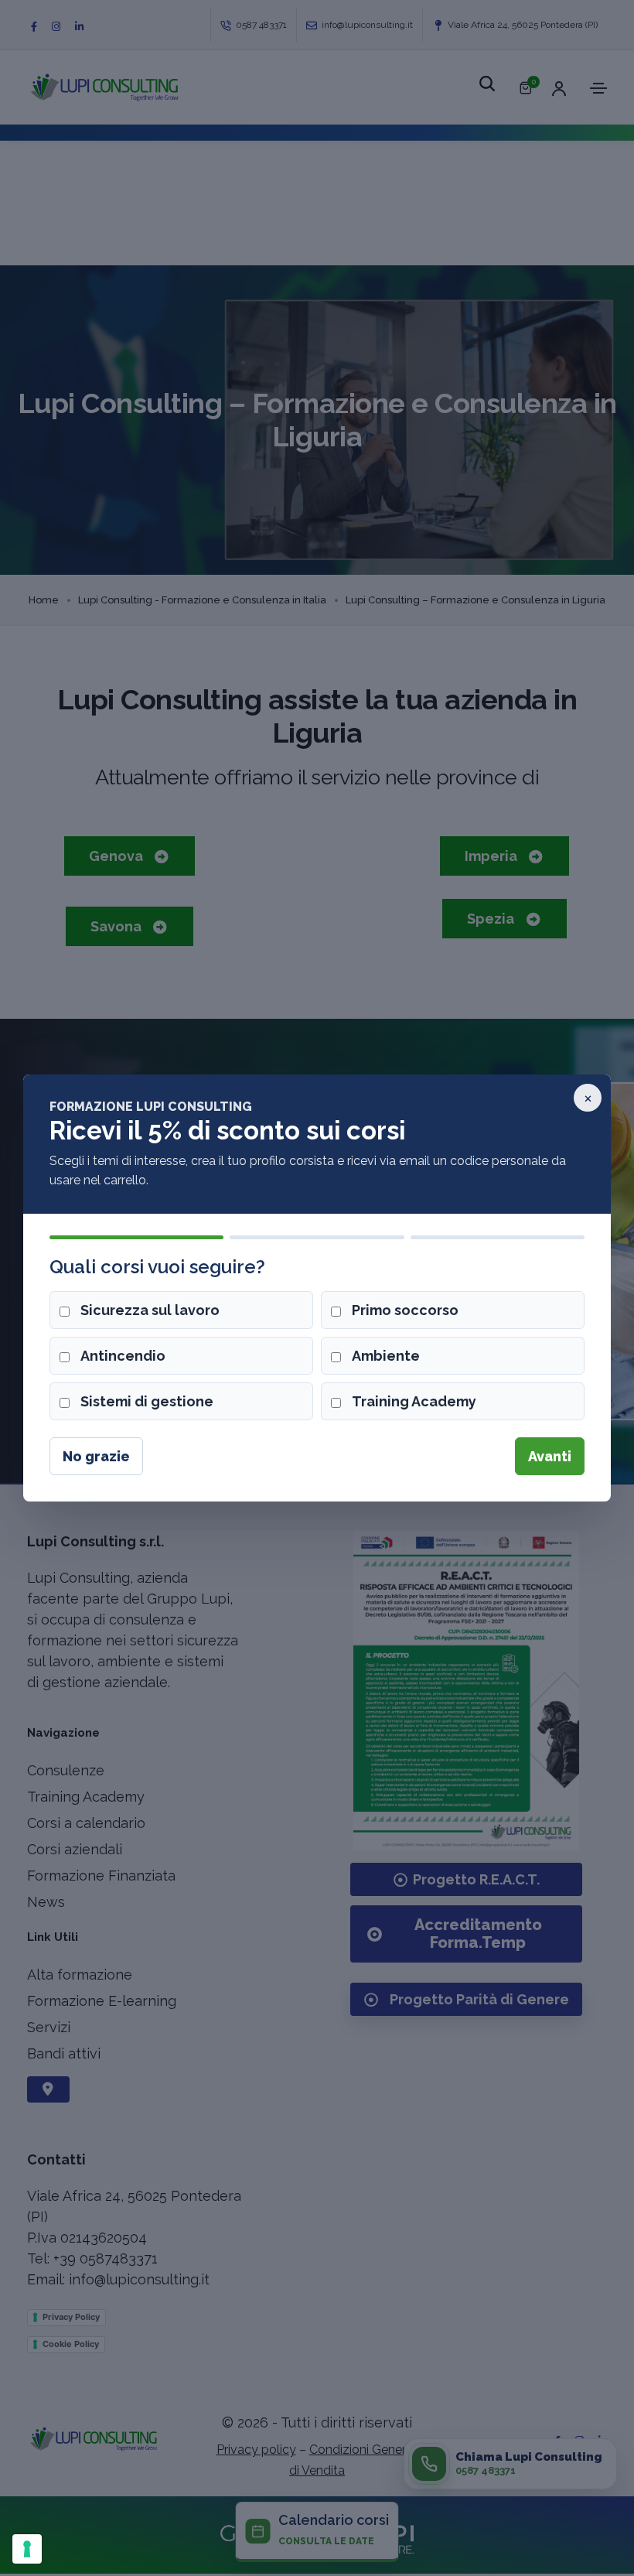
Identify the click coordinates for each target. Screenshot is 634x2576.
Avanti (550, 1456)
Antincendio (123, 1356)
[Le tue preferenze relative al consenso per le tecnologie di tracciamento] (27, 2549)
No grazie (96, 1456)
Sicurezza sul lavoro (150, 1310)
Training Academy (414, 1401)
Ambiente (386, 1356)
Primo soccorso (405, 1310)
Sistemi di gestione (147, 1401)
